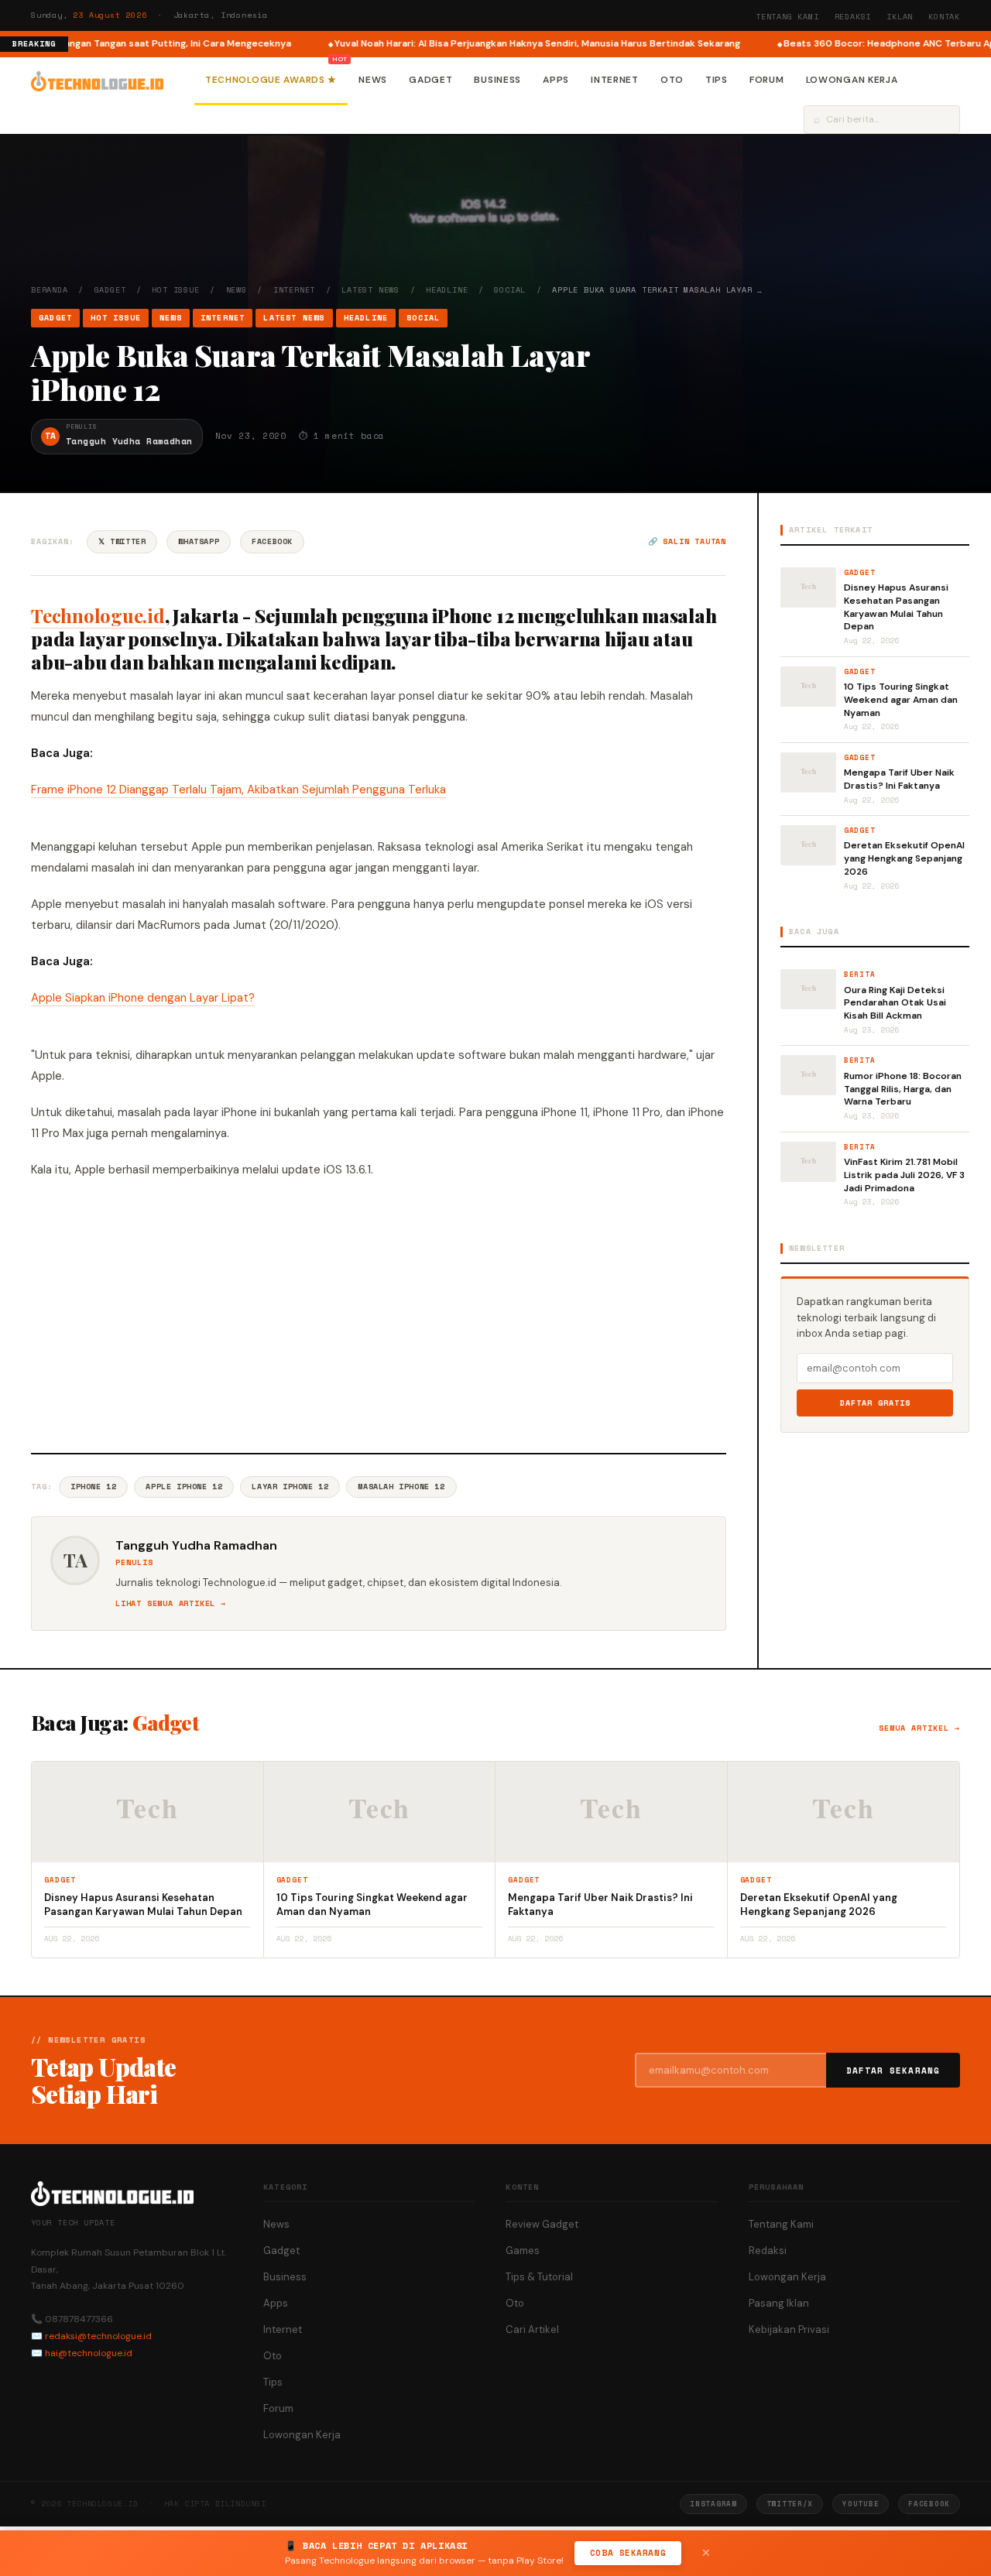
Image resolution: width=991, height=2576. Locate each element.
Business (497, 80)
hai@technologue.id (89, 2353)
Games (523, 2251)
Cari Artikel (532, 2329)
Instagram (713, 2504)
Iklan (900, 17)
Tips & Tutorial (539, 2277)
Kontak (944, 17)
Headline (447, 290)
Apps (556, 80)
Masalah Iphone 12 (401, 1487)
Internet (615, 80)
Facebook (272, 541)
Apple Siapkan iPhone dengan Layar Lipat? (143, 998)
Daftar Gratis (875, 1403)
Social (510, 290)
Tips (717, 80)
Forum (767, 80)
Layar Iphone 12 (290, 1487)
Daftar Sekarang (893, 2071)
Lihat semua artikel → (171, 1603)
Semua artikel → (919, 1728)
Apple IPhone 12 (184, 1487)
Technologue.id (98, 615)
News (373, 80)
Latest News (370, 290)
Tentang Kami (787, 17)
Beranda (50, 290)
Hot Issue (175, 290)
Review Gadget (542, 2224)
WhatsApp (199, 541)
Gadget (430, 80)
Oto (672, 80)
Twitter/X (790, 2504)
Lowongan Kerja (852, 80)
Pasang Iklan (779, 2303)
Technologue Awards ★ (271, 80)
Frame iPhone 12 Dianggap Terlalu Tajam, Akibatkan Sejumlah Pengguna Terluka (238, 790)
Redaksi (853, 17)
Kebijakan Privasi (789, 2329)
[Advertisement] (379, 1314)
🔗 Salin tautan (687, 541)
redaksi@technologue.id (98, 2336)
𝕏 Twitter (122, 541)
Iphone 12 (93, 1487)
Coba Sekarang (628, 2553)
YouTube (861, 2504)
